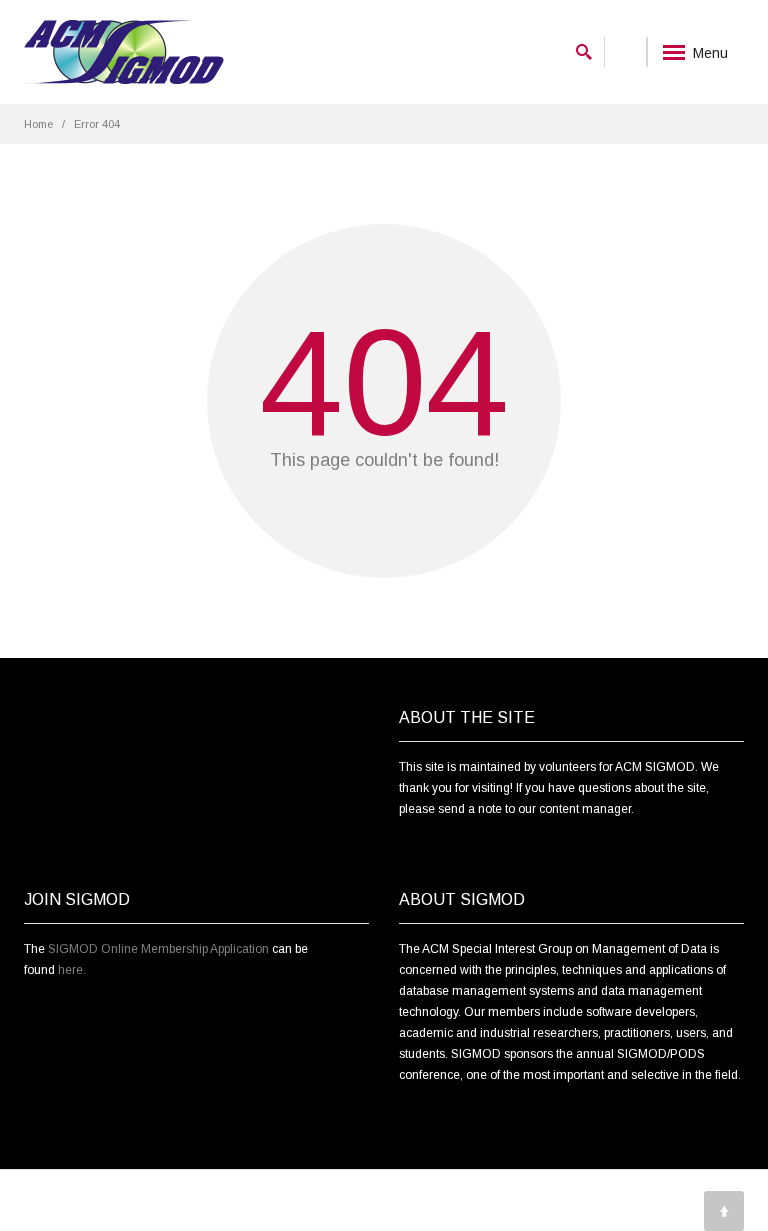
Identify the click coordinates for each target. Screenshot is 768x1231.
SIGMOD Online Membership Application (158, 949)
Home (38, 124)
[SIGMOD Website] (124, 52)
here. (72, 970)
